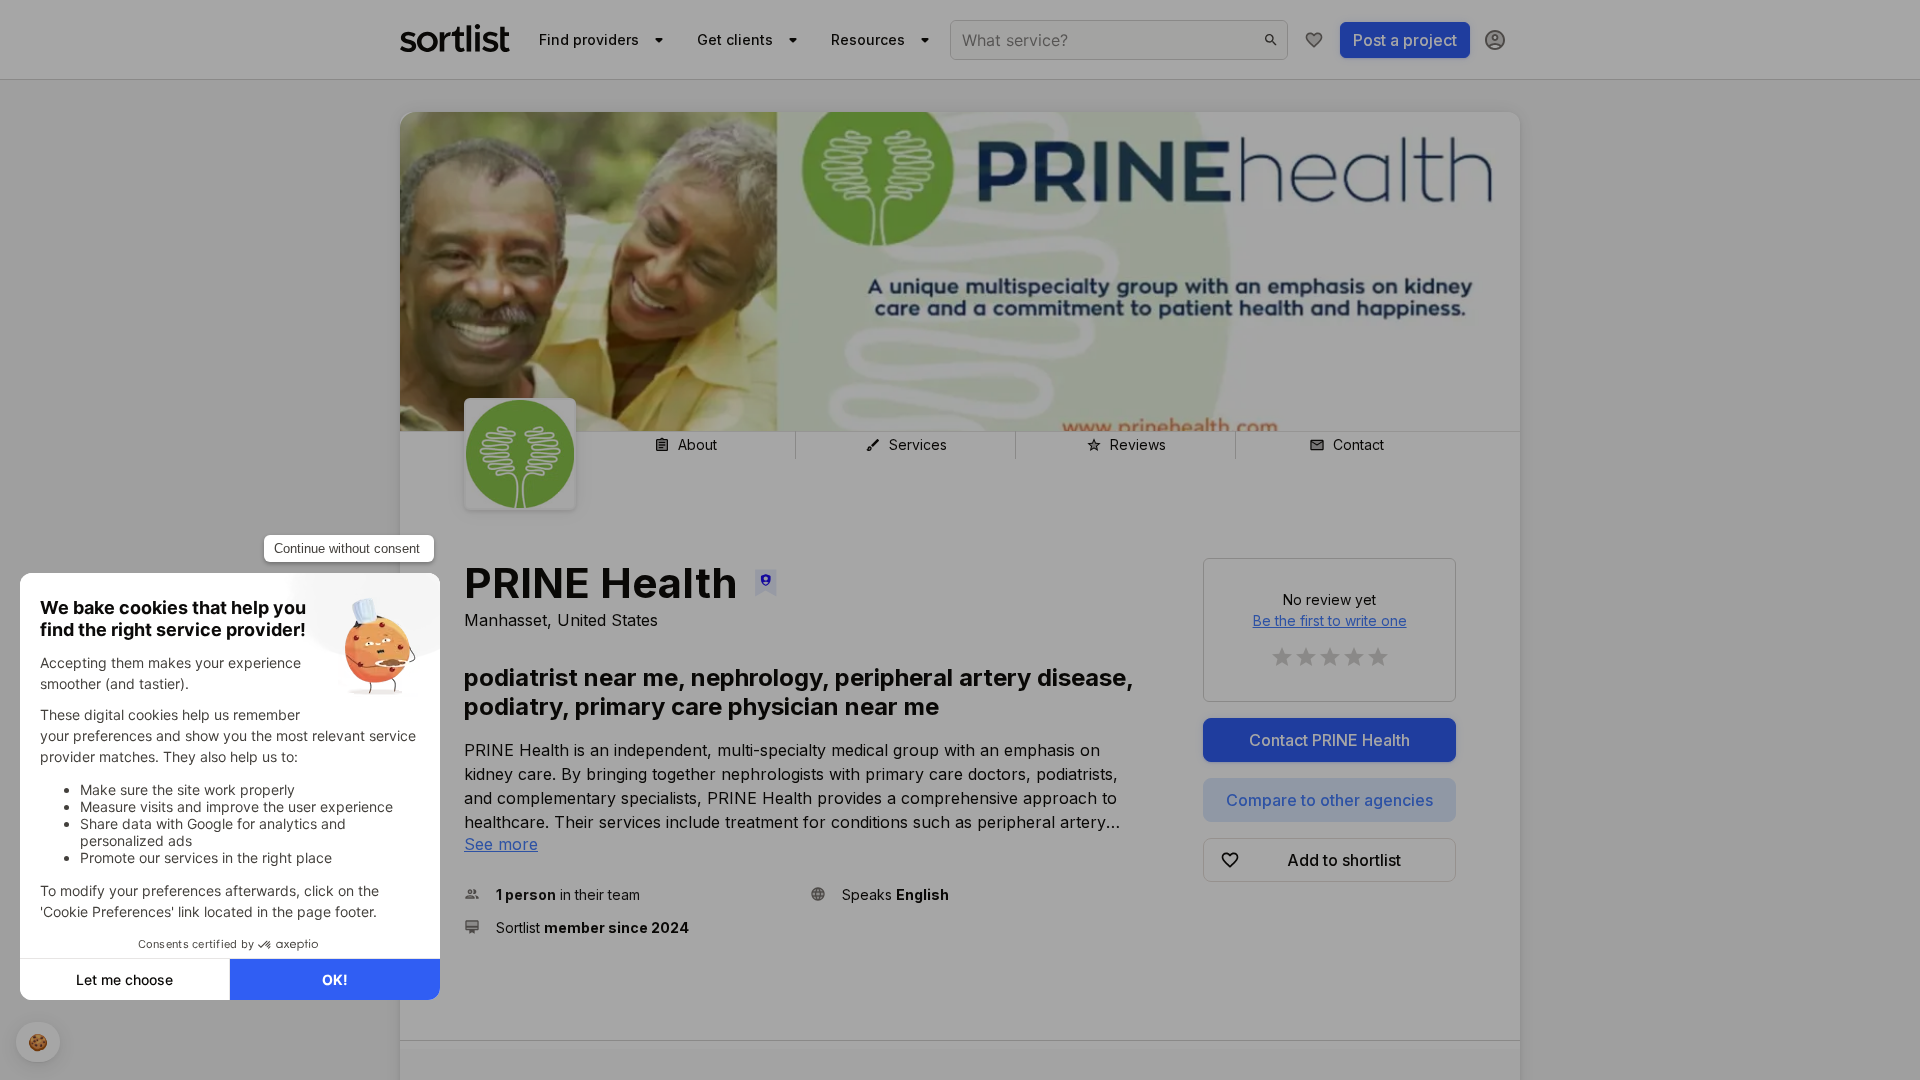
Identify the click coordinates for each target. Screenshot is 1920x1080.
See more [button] (501, 844)
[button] (629, 894)
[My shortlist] (1314, 40)
